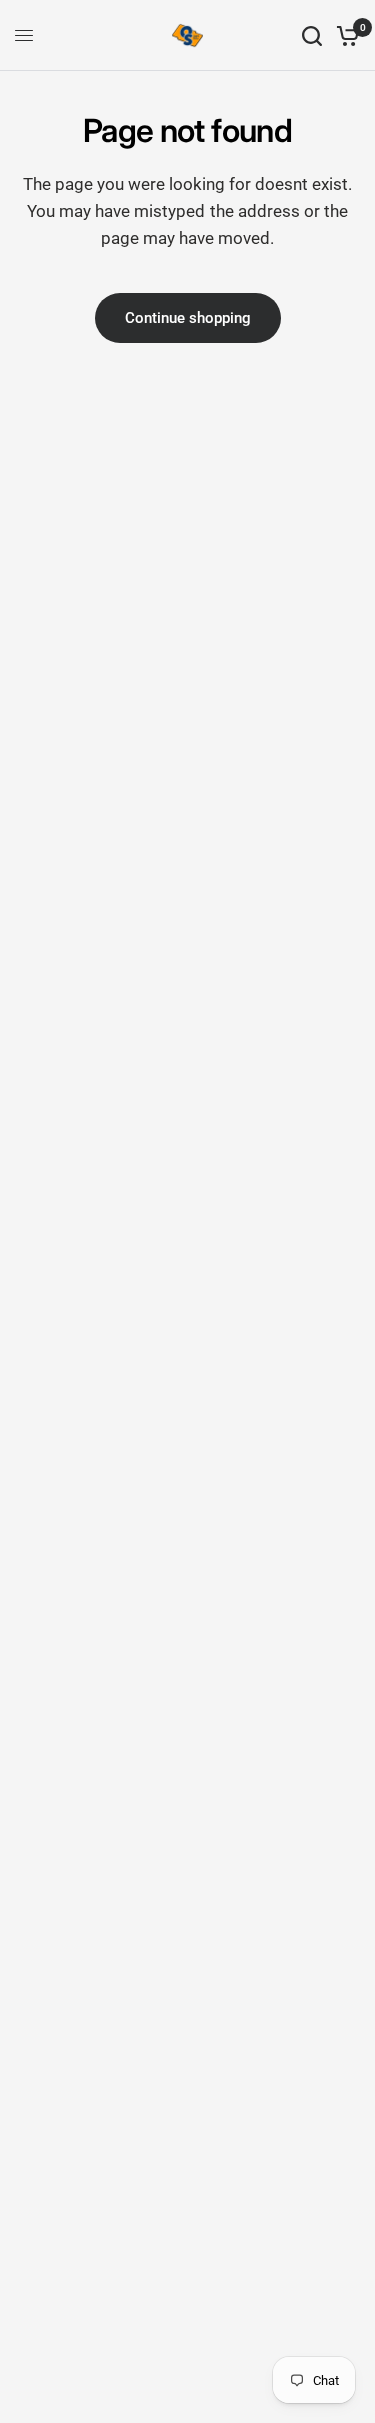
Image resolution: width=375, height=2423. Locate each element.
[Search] (312, 35)
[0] (344, 35)
